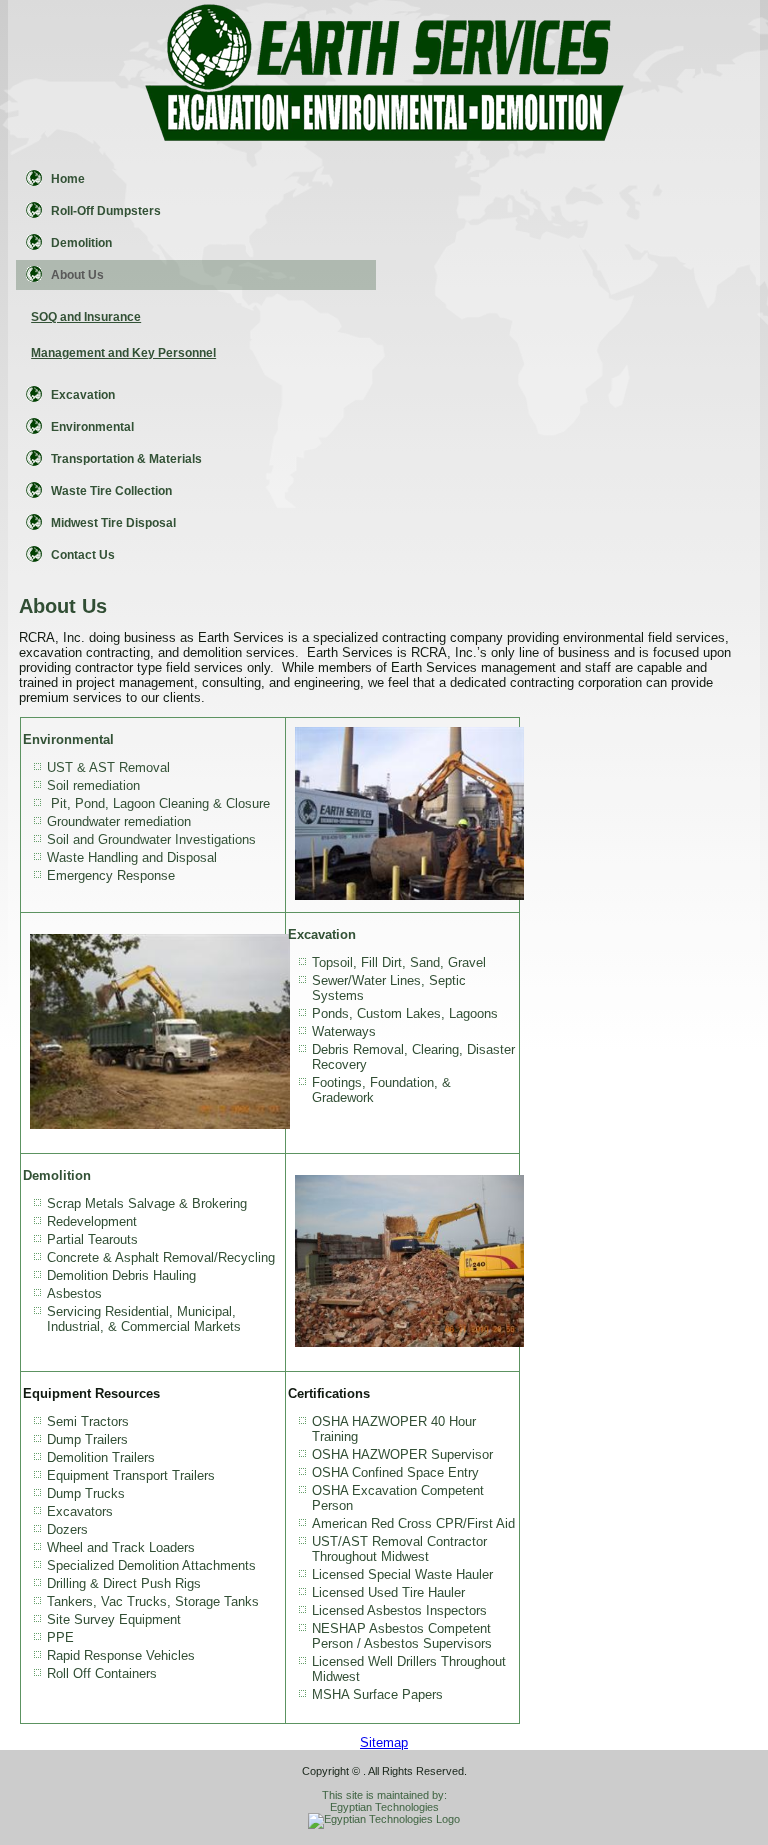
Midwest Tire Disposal (113, 523)
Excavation (83, 395)
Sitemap (384, 1742)
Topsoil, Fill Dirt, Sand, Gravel (399, 962)
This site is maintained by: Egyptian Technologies (384, 1801)
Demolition (81, 243)
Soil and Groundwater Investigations (151, 839)
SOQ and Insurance (86, 317)
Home (68, 179)
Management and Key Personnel (123, 353)
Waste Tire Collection (111, 491)
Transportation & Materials (126, 459)
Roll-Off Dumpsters (106, 211)
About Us (77, 275)
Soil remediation (93, 785)
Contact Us (83, 555)
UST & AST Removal (108, 767)
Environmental (92, 427)
